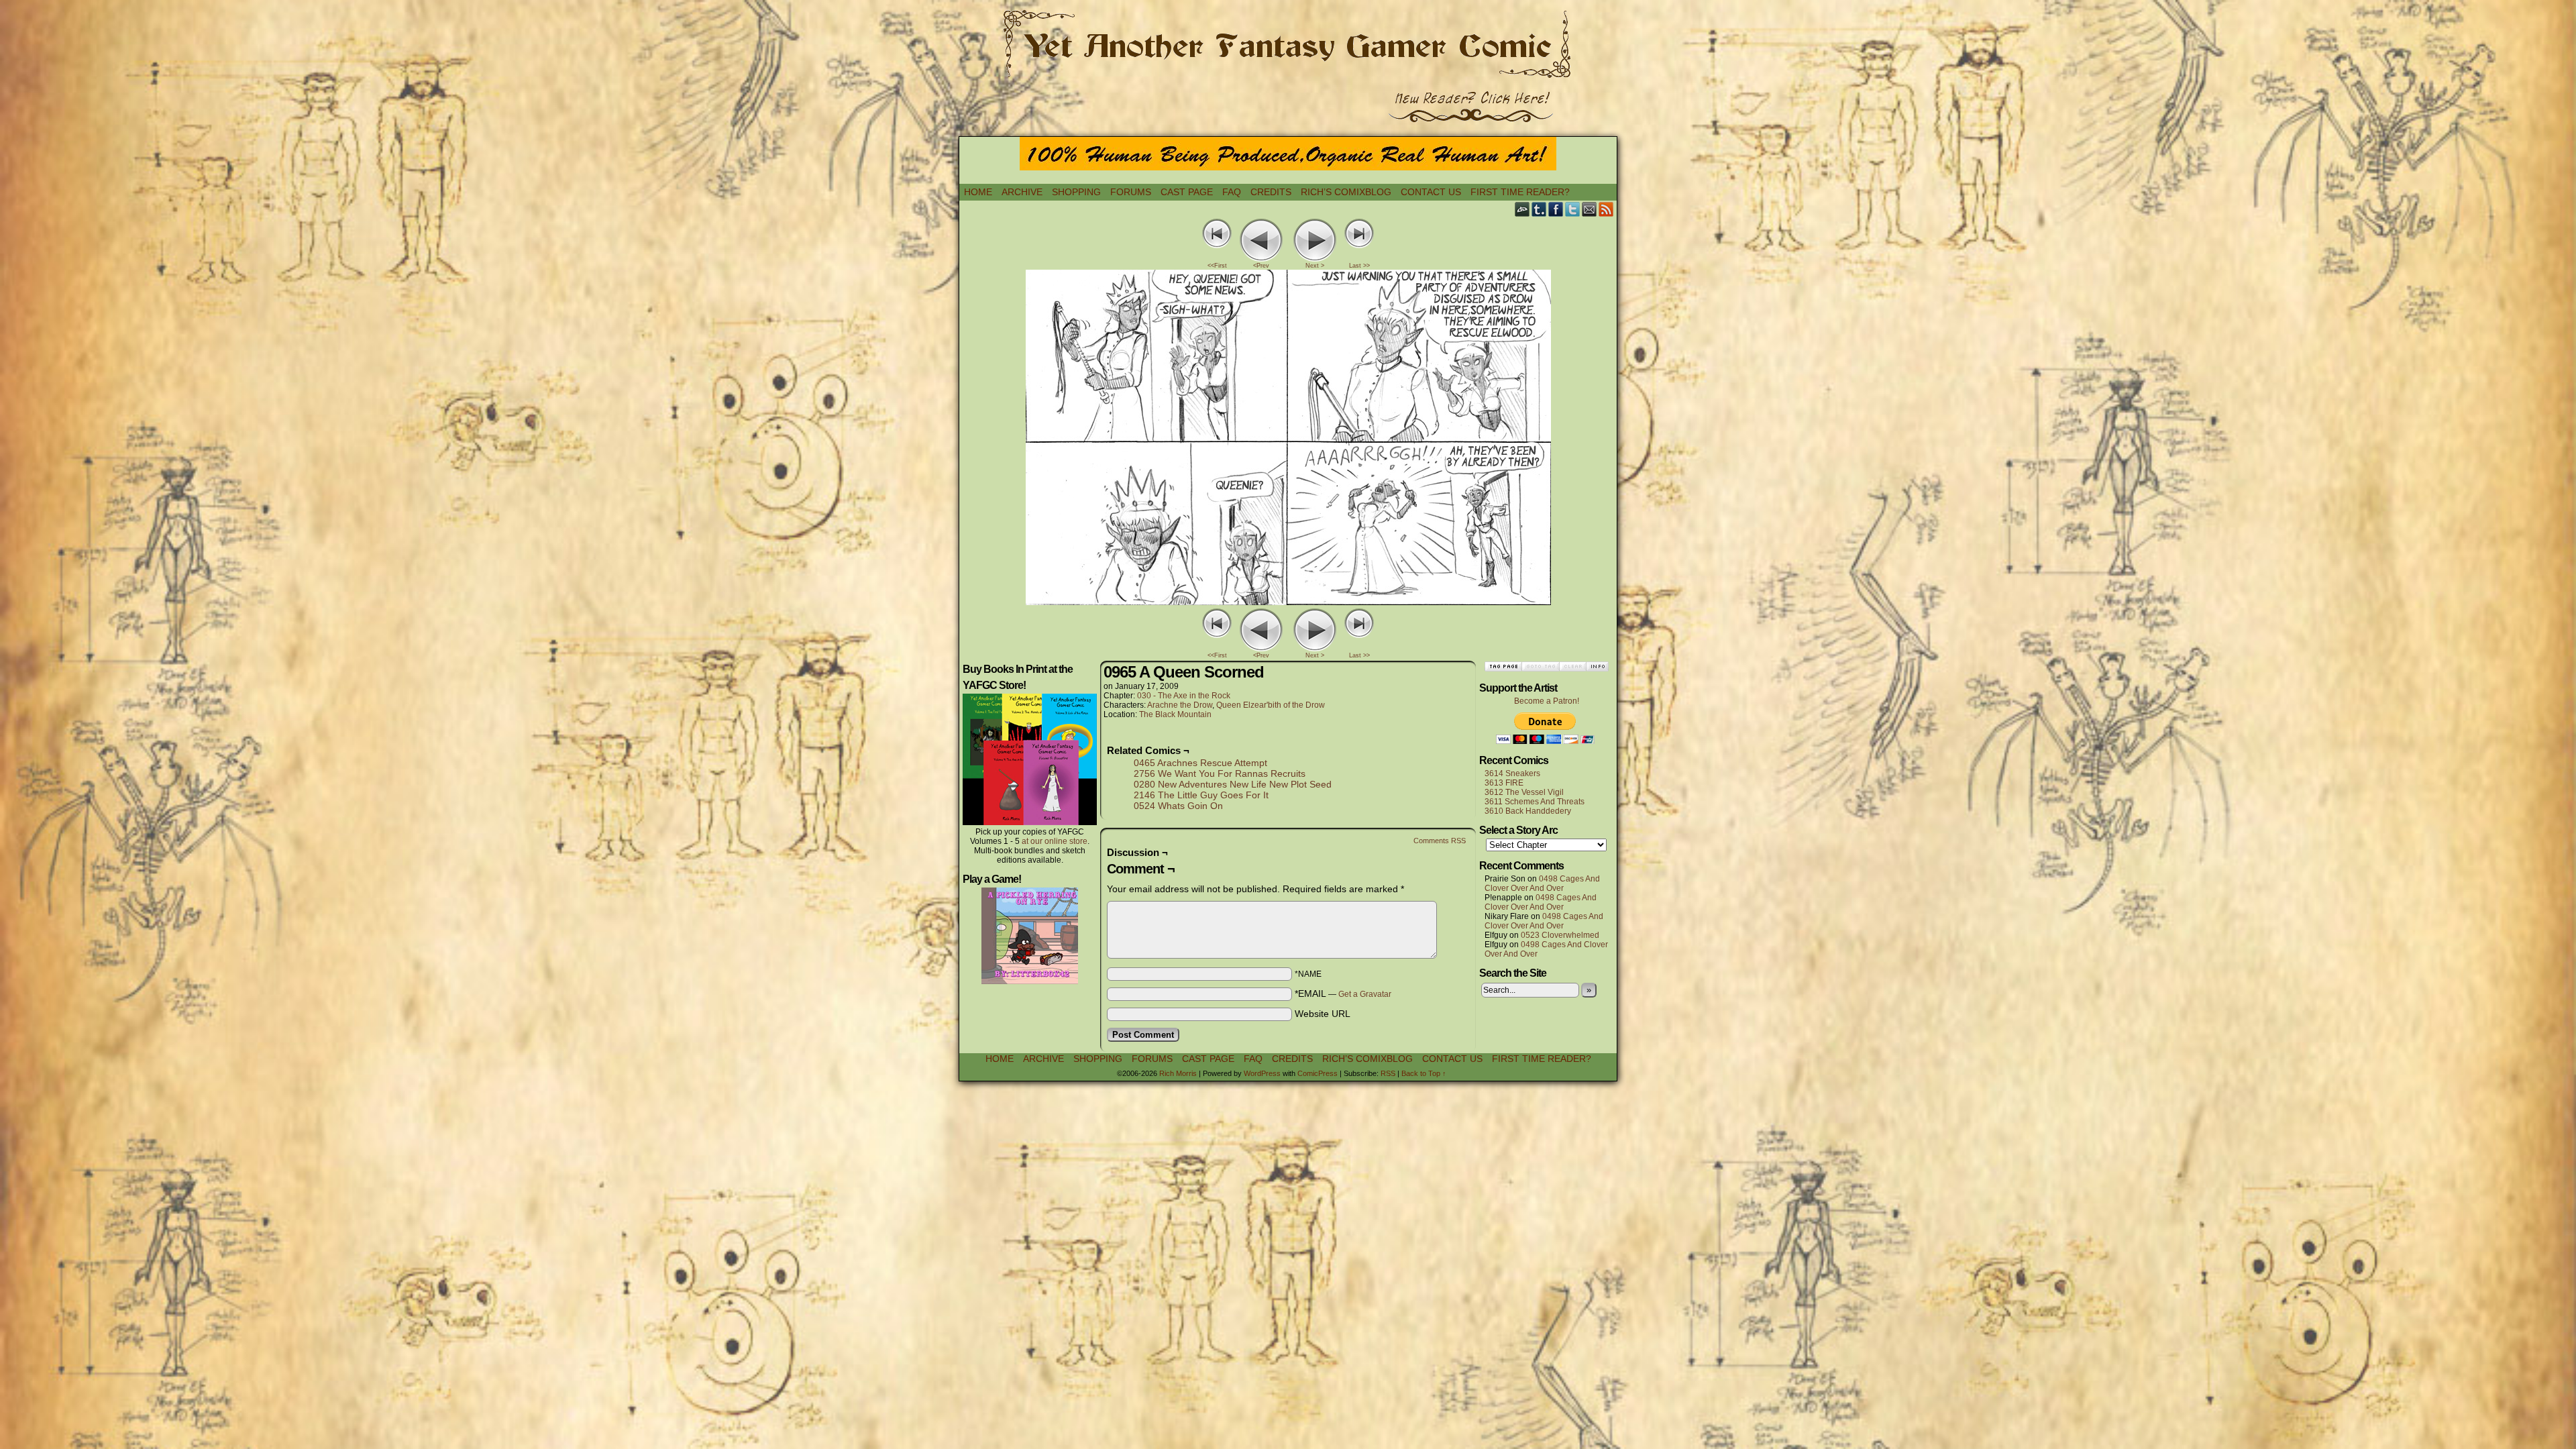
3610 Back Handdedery (1528, 811)
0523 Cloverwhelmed (1560, 935)
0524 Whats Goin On (1178, 806)
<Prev (1261, 266)
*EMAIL (1343, 994)
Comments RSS (1440, 841)
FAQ (1232, 192)
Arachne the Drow (1180, 705)
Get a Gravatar (1365, 994)
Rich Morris (1178, 1073)
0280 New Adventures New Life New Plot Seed (1233, 784)
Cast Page (1187, 192)
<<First (1217, 266)
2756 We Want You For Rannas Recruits (1220, 773)
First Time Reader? (1520, 192)
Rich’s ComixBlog (1346, 192)
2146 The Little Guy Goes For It (1201, 795)
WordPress (1262, 1073)
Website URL (1323, 1014)
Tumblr (1539, 209)
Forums (1131, 192)
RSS (1606, 209)
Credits (1271, 192)
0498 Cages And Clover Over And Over (1542, 883)
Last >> (1359, 266)
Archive (1022, 192)
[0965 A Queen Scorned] (1288, 602)
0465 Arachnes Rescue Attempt (1200, 763)
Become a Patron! (1547, 701)
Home (978, 192)
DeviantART (1522, 209)
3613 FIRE (1504, 783)
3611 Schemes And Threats (1535, 802)
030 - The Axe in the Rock (1184, 696)
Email (1590, 209)
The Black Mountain (1175, 714)
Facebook (1556, 209)
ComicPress (1318, 1073)
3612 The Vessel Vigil (1524, 792)
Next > (1315, 266)
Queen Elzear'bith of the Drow (1271, 705)
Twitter (1573, 209)
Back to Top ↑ (1424, 1073)
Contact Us (1431, 192)
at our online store (1055, 841)
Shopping (1076, 192)
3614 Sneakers (1512, 773)
